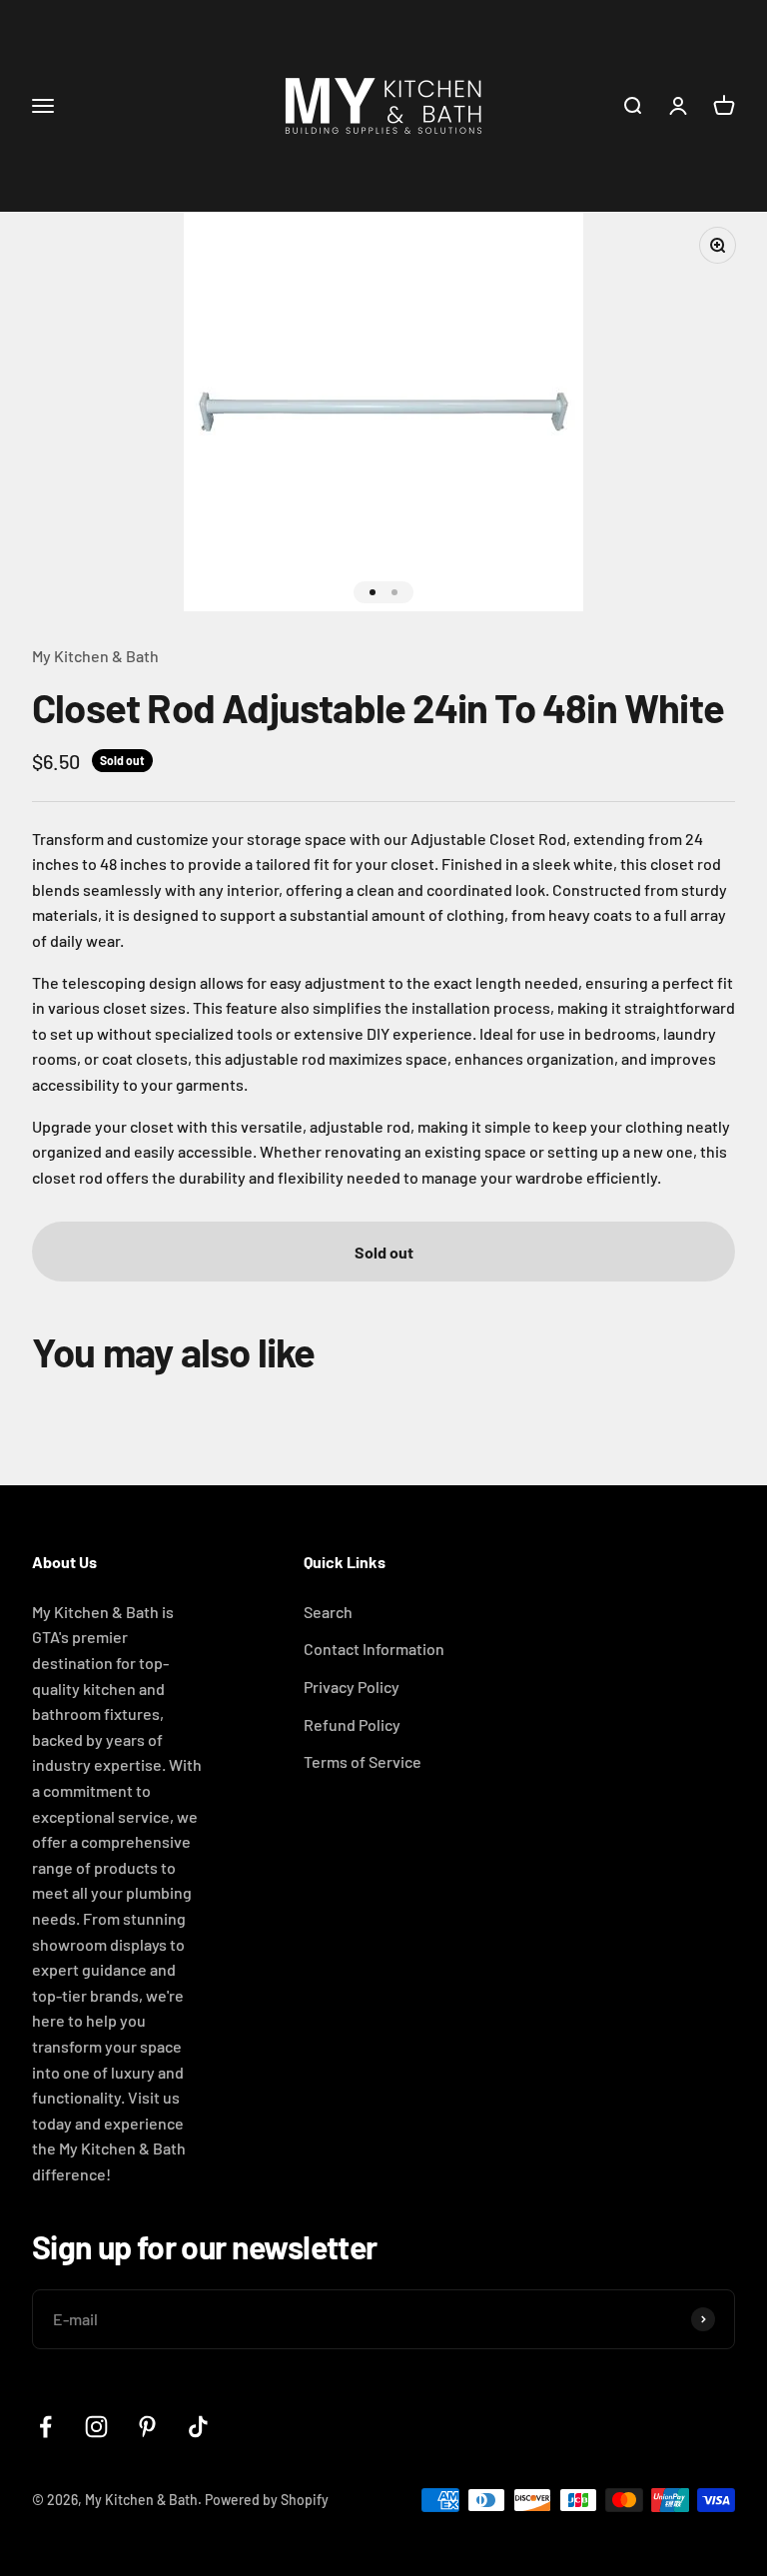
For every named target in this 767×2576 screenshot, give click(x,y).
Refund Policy (352, 1724)
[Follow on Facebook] (45, 2427)
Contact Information (374, 1649)
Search (328, 1612)
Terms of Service (363, 1761)
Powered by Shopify (267, 2500)
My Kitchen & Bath (95, 656)
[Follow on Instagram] (96, 2427)
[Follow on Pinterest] (147, 2427)
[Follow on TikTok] (198, 2427)
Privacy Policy (352, 1687)
